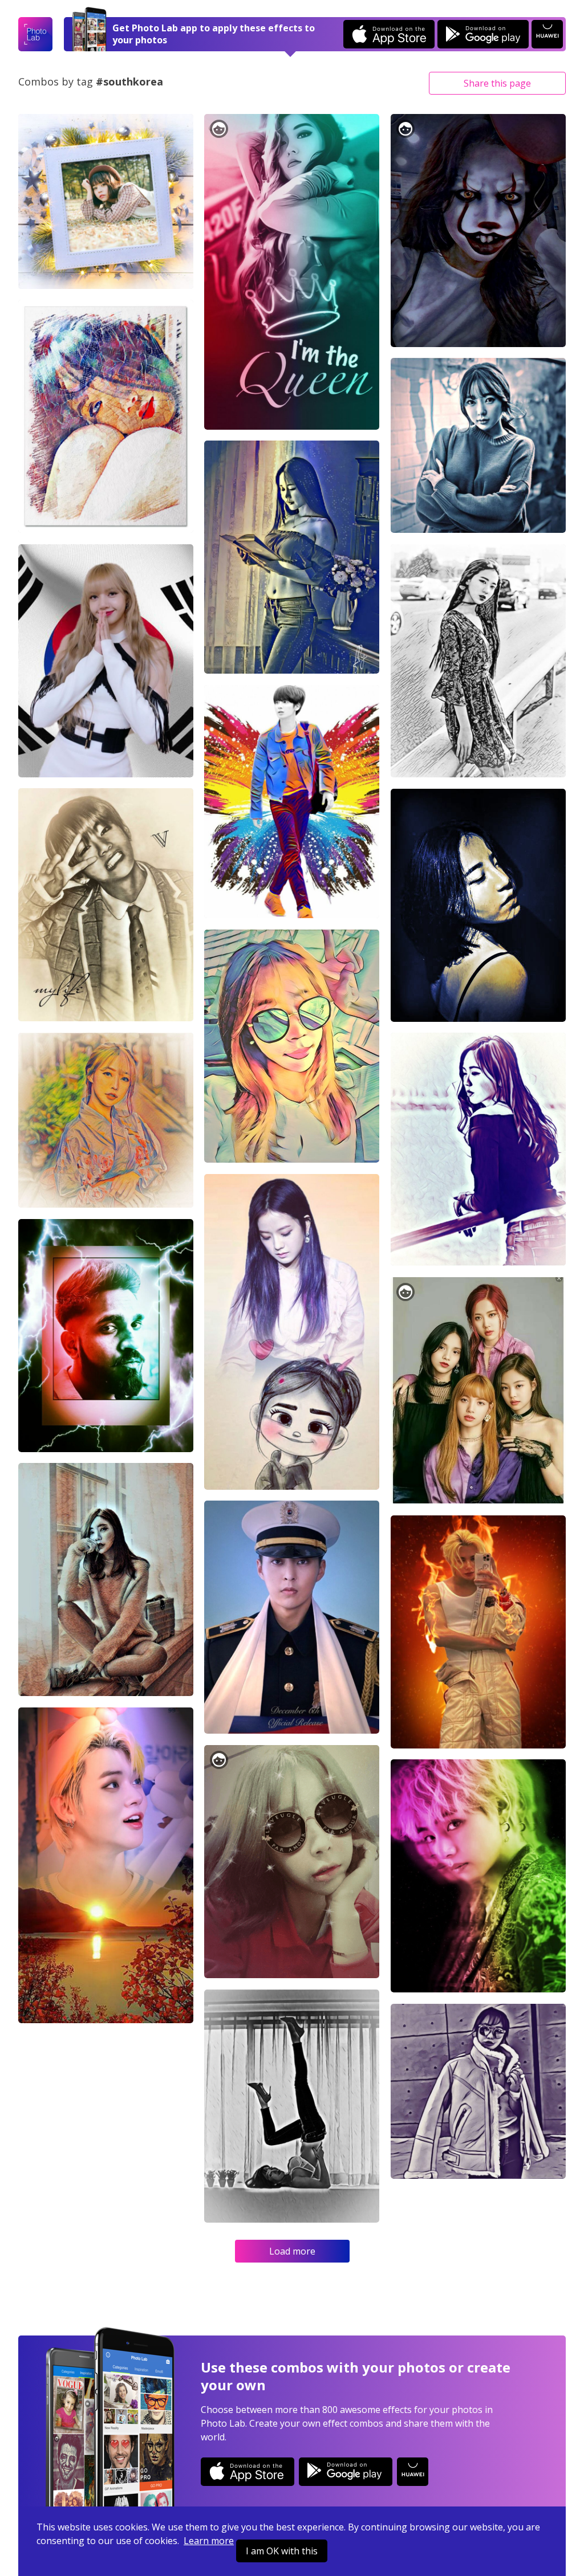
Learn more (209, 2541)
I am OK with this (282, 2551)
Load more (292, 2251)
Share (497, 83)
